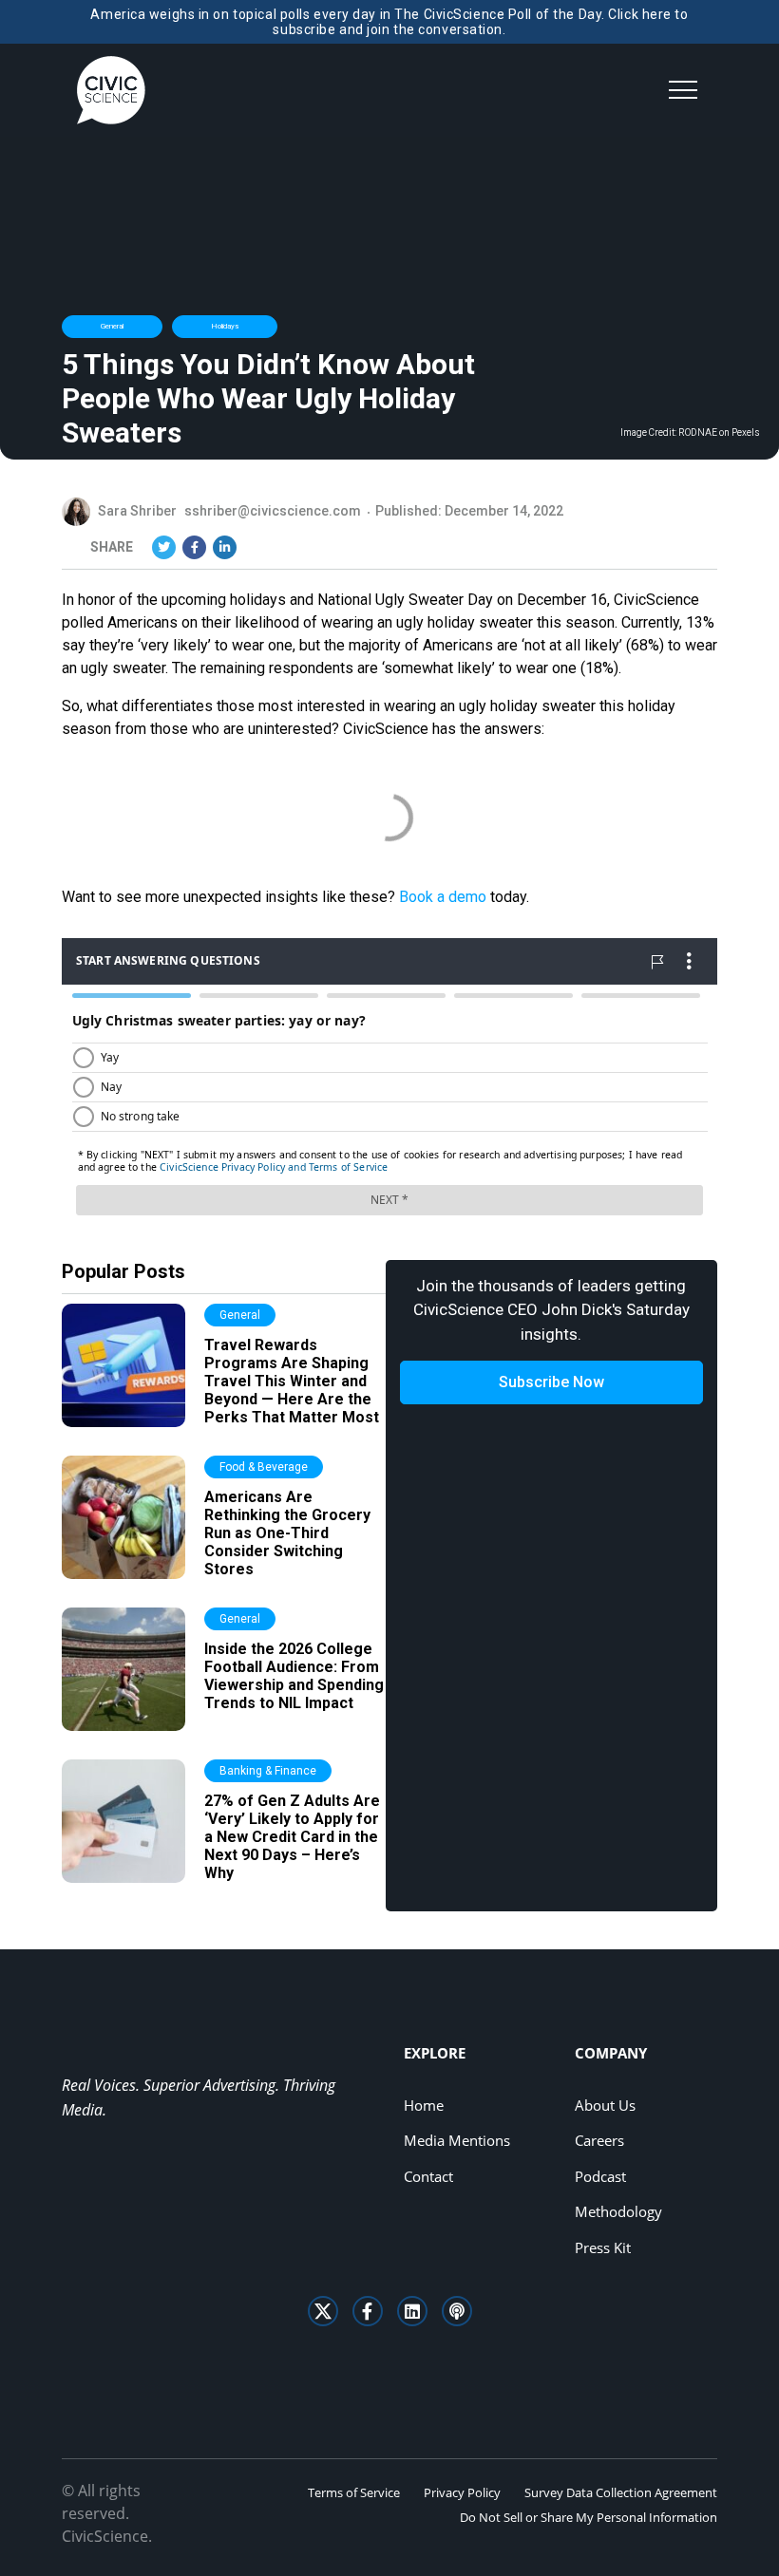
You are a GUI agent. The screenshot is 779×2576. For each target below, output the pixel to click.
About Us (605, 2105)
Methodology (618, 2211)
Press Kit (603, 2247)
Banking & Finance (268, 1771)
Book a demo (443, 897)
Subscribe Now (551, 1382)
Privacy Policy (462, 2492)
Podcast (600, 2176)
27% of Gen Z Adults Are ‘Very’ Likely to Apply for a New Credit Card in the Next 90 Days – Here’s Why (292, 1837)
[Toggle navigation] (683, 90)
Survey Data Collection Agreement (621, 2492)
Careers (599, 2140)
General (112, 326)
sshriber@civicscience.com (273, 511)
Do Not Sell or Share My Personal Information (589, 2517)
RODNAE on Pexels (719, 433)
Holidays (225, 326)
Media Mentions (457, 2140)
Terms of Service (354, 2492)
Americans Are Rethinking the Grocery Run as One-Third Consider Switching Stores (287, 1533)
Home (424, 2105)
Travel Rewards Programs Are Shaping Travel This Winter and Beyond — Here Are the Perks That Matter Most (292, 1382)
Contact (428, 2176)
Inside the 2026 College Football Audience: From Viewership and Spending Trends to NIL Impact (294, 1676)
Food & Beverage (264, 1467)
